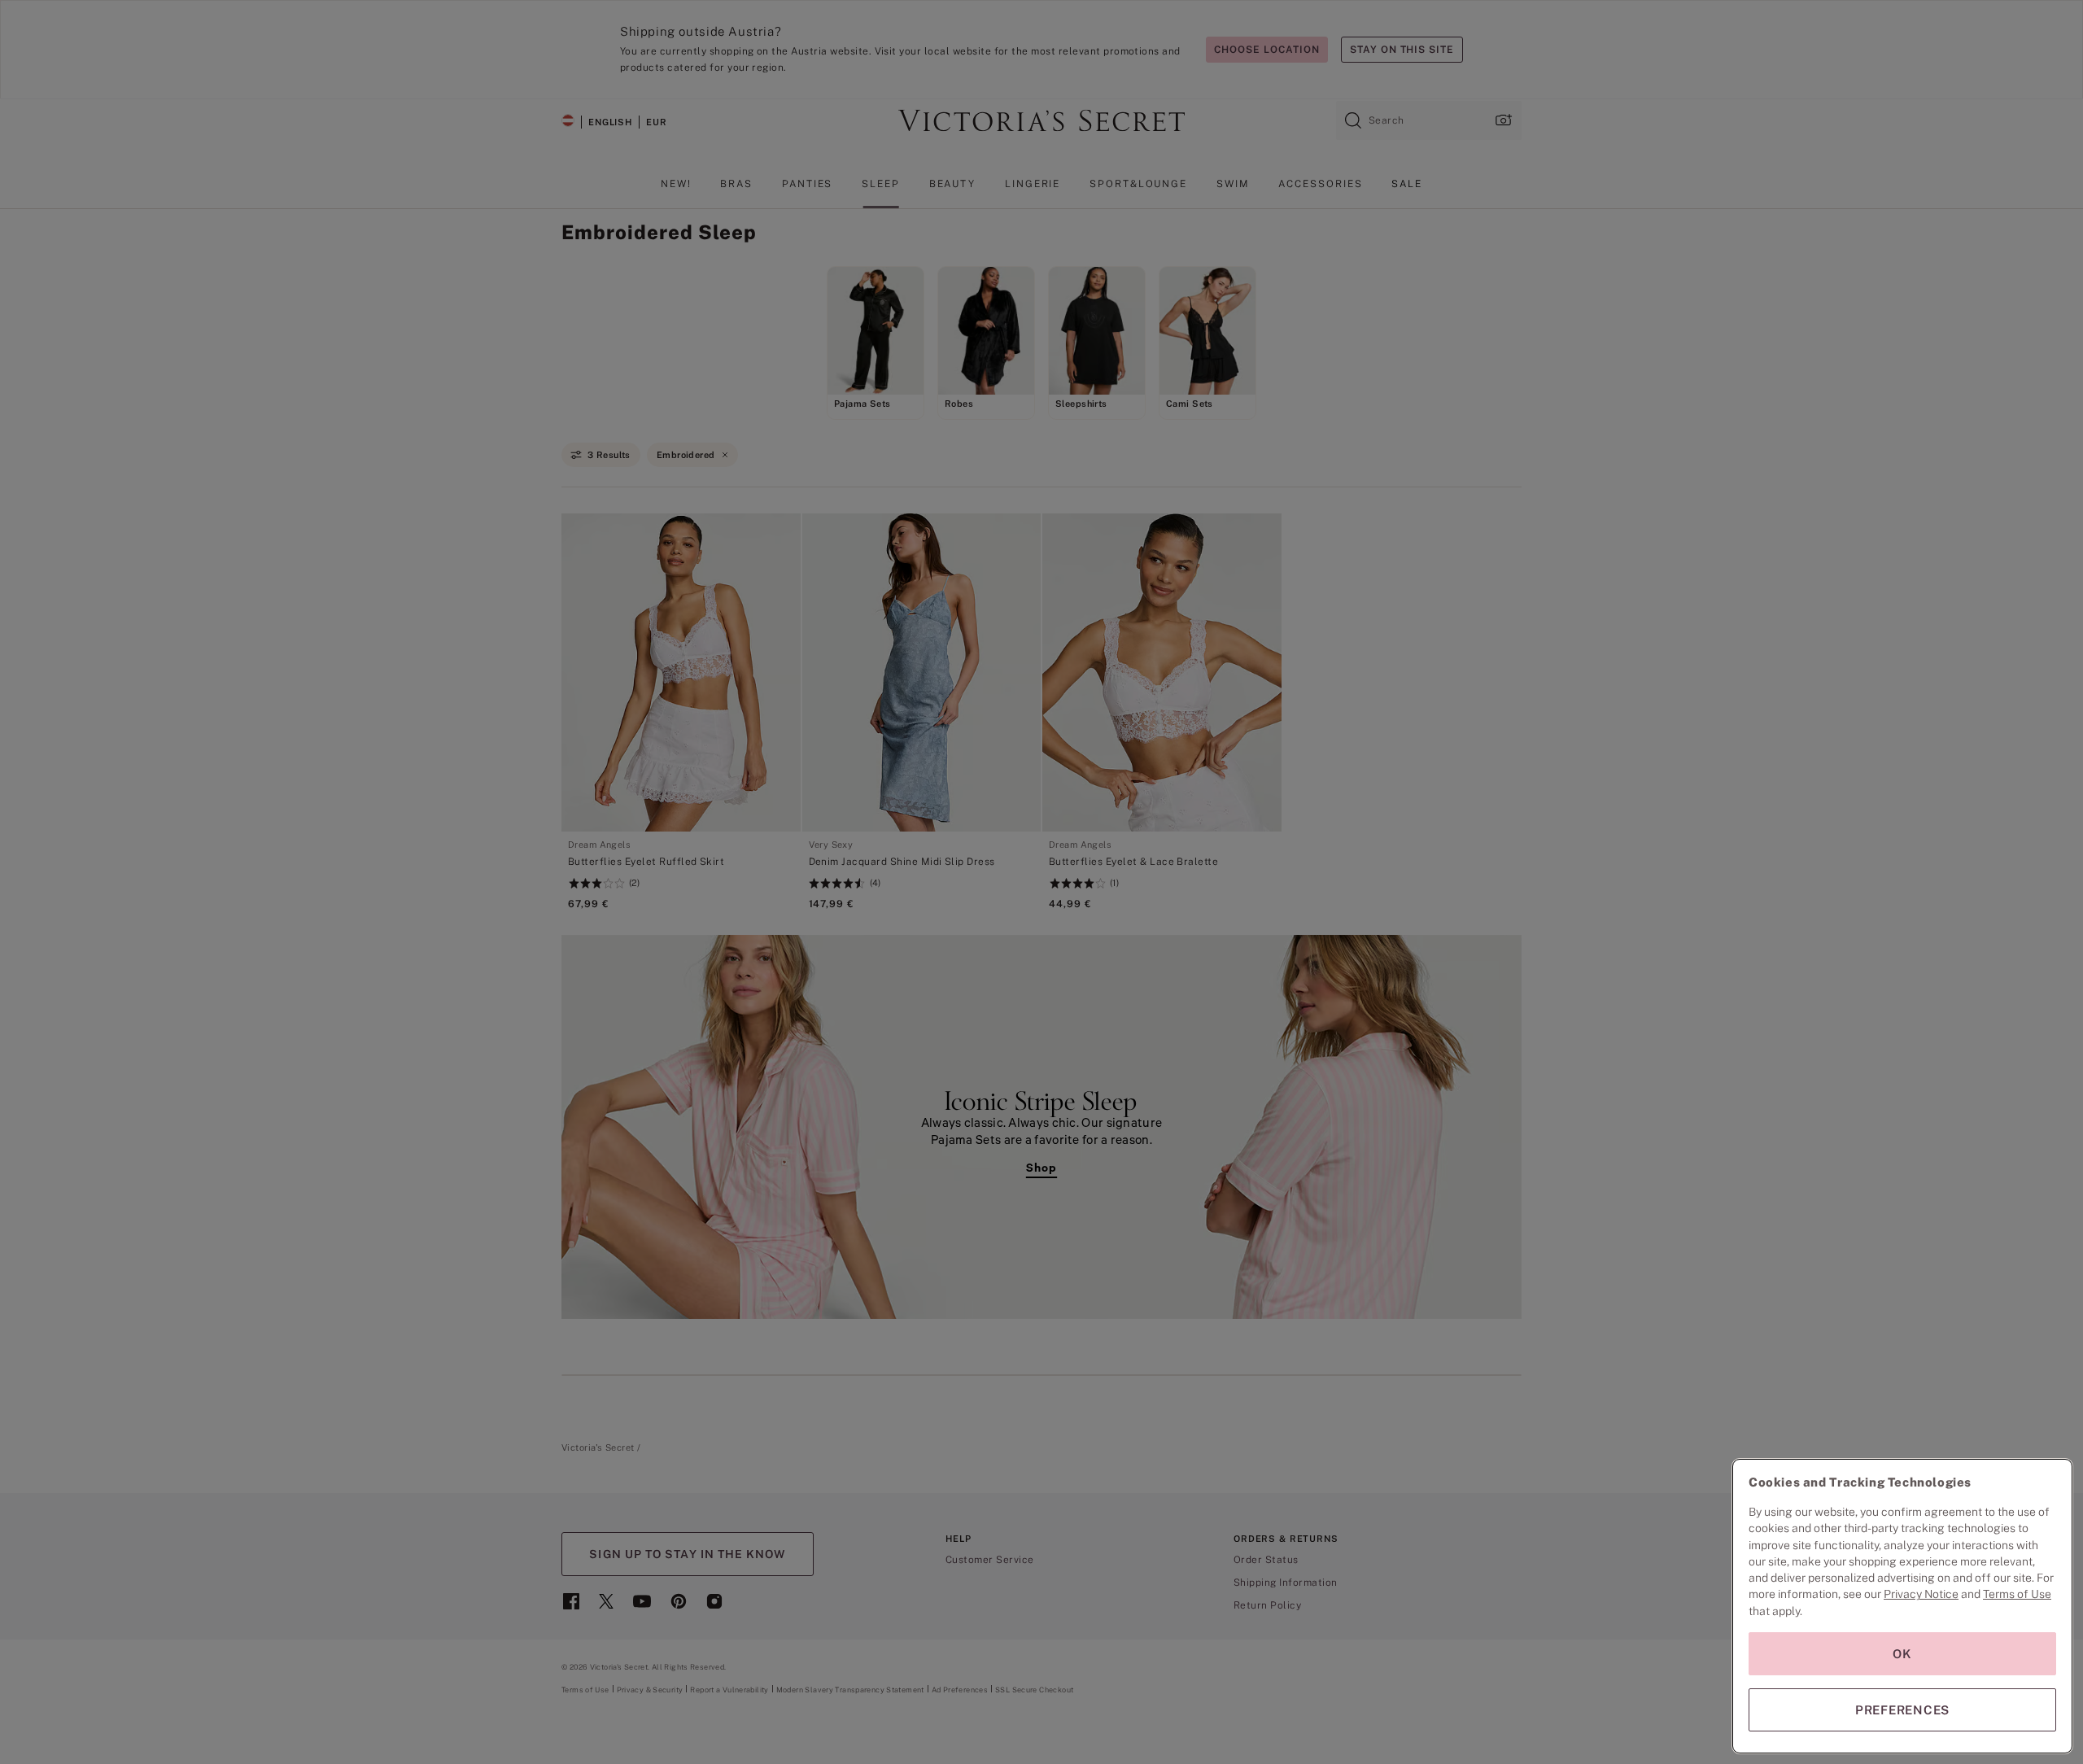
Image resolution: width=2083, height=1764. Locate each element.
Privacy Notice (1921, 1594)
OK (1902, 1654)
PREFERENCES (1902, 1710)
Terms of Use (2017, 1594)
